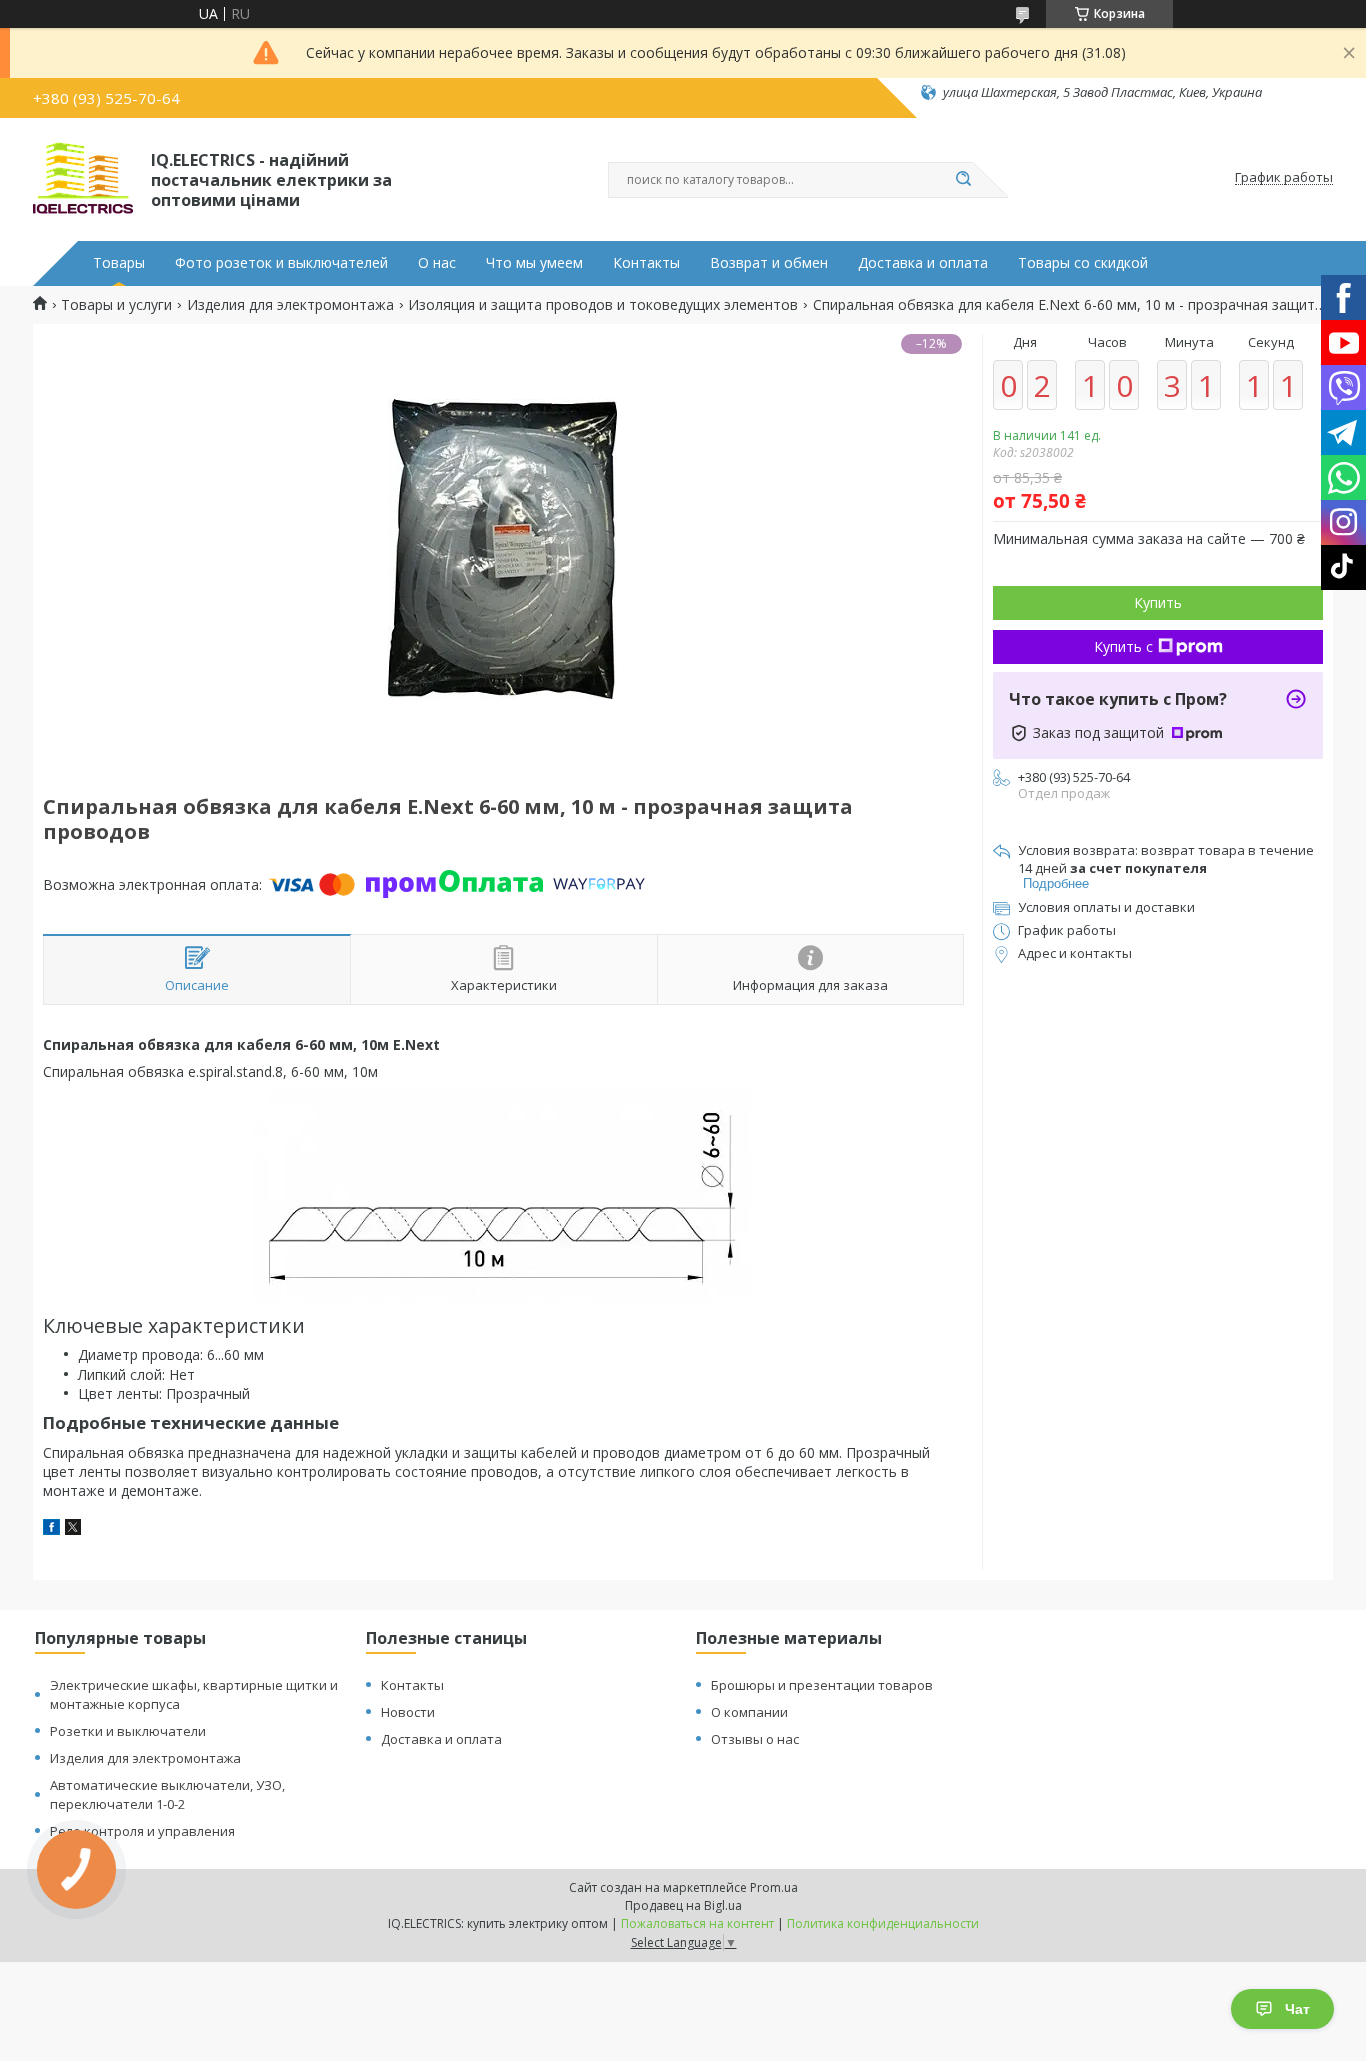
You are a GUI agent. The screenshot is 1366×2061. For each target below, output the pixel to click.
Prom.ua (774, 1887)
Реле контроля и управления (142, 1831)
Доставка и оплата (923, 263)
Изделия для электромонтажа (290, 305)
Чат (1297, 2009)
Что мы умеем (534, 263)
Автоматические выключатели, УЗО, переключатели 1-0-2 (167, 1794)
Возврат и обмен (769, 263)
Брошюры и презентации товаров (822, 1685)
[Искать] (963, 180)
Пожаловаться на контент (697, 1923)
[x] (73, 1529)
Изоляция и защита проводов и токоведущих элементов (603, 305)
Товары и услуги (116, 305)
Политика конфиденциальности (883, 1923)
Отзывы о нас (755, 1739)
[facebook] (51, 1529)
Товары (119, 263)
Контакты (646, 263)
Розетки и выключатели (128, 1731)
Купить (1158, 602)
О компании (749, 1712)
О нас (437, 263)
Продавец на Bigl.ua (683, 1905)
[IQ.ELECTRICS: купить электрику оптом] (83, 178)
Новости (408, 1712)
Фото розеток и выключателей (281, 263)
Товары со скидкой (1083, 263)
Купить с (1123, 646)
